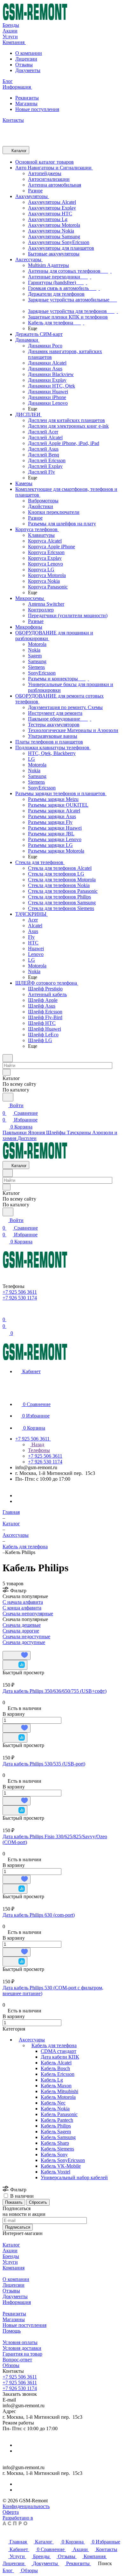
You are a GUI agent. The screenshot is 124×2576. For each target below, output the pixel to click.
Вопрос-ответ (17, 2360)
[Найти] (8, 1097)
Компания (14, 2268)
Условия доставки (22, 2348)
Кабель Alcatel (56, 2063)
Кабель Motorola (58, 2097)
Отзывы (24, 65)
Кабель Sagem (56, 2132)
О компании (29, 53)
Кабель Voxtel (55, 2172)
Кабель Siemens (57, 2149)
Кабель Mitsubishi (59, 2091)
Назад (37, 1444)
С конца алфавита (22, 1608)
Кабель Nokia (55, 2109)
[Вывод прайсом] (13, 1648)
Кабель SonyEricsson (63, 2160)
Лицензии (26, 59)
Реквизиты (27, 98)
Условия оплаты (20, 2342)
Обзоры (11, 2365)
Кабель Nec (53, 2103)
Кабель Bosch (55, 2068)
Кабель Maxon (56, 2086)
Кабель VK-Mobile (61, 2166)
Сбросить (38, 2202)
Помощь (12, 2331)
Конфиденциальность (26, 2506)
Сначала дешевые (22, 1625)
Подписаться (18, 2227)
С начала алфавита (23, 1602)
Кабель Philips (56, 2126)
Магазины (26, 104)
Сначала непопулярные (28, 1614)
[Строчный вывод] (9, 1648)
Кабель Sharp (55, 2143)
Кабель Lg (52, 2080)
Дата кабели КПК (60, 2057)
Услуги (10, 2262)
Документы (28, 70)
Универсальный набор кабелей (74, 2177)
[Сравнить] (15, 1665)
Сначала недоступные (26, 1636)
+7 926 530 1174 (20, 2388)
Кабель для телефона (54, 2045)
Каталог (11, 2245)
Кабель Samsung (58, 2137)
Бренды (11, 2256)
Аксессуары (32, 2040)
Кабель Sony (54, 2154)
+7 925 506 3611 (20, 2377)
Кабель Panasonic (59, 2114)
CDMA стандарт (59, 2051)
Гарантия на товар (22, 2354)
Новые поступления (37, 109)
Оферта (11, 2512)
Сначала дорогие (21, 1631)
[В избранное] (17, 1655)
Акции (10, 2250)
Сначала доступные (24, 1642)
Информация (17, 2302)
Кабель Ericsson (58, 2074)
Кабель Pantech (57, 2120)
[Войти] (5, 1312)
